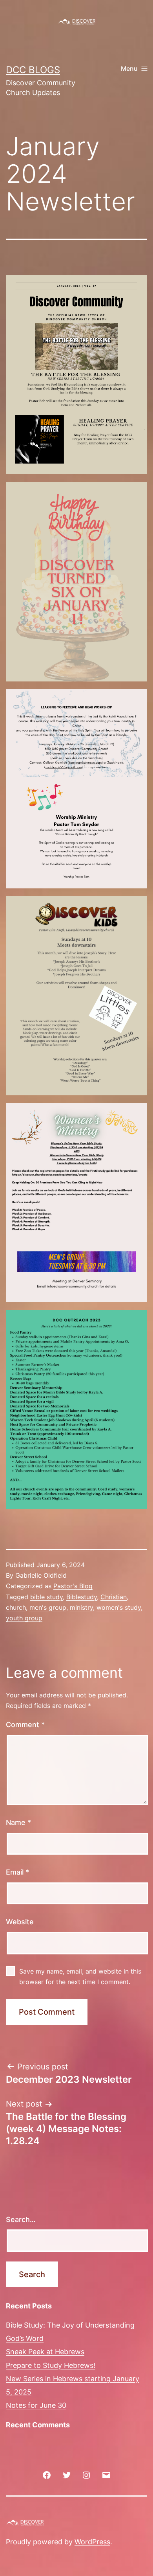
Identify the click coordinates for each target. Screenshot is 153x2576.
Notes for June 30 (36, 2405)
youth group (24, 1618)
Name (18, 1822)
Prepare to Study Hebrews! (51, 2365)
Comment (25, 1725)
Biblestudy (82, 1597)
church (16, 1607)
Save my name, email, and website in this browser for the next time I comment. (80, 1976)
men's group (48, 1607)
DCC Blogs (33, 70)
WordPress (92, 2542)
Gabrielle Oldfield (41, 1575)
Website (20, 1922)
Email (17, 1872)
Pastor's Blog (73, 1586)
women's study (119, 1607)
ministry (81, 1607)
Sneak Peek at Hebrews (45, 2352)
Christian (114, 1597)
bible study (46, 1597)
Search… (21, 2219)
